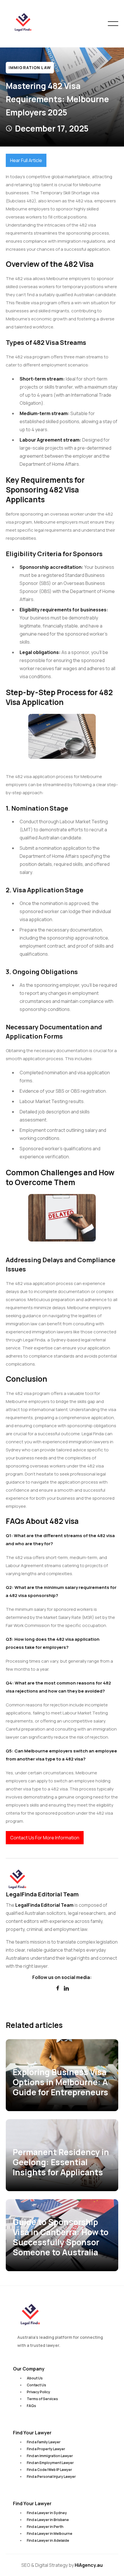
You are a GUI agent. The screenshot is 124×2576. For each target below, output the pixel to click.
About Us (35, 2378)
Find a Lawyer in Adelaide (48, 2540)
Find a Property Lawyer (46, 2449)
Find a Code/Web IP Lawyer (49, 2470)
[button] (113, 24)
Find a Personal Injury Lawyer (51, 2477)
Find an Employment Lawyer (50, 2463)
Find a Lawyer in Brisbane (48, 2520)
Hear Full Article (26, 160)
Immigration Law (30, 68)
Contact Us (36, 2385)
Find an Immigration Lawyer (50, 2456)
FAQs (31, 2406)
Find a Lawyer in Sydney (47, 2513)
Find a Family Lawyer (44, 2442)
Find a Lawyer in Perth (45, 2527)
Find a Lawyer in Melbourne (50, 2534)
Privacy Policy (38, 2392)
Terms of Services (42, 2399)
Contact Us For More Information (45, 1838)
